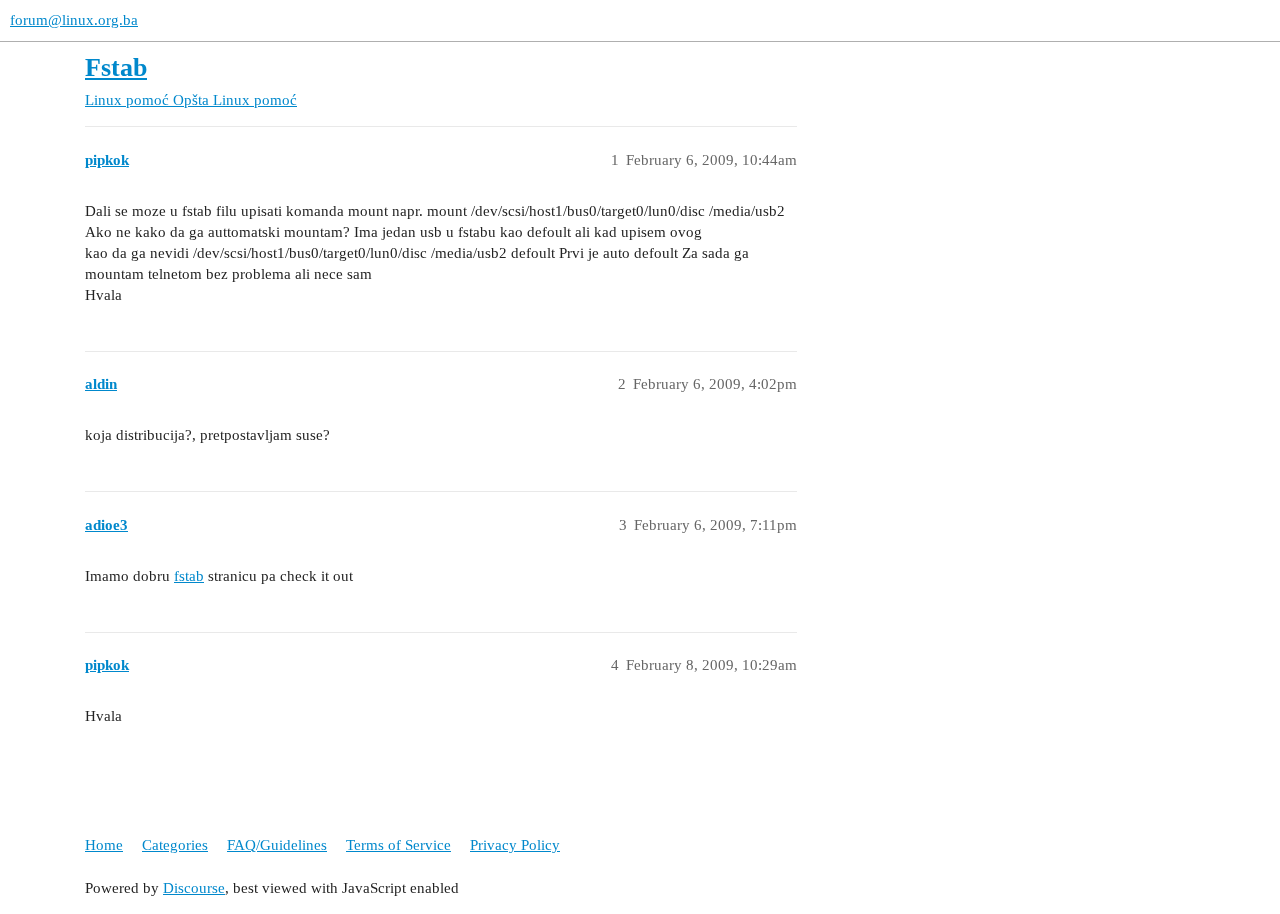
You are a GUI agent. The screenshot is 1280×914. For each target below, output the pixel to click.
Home (104, 845)
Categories (175, 845)
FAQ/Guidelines (277, 845)
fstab (189, 576)
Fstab (116, 67)
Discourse (194, 888)
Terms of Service (398, 845)
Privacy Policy (515, 845)
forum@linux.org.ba (74, 20)
